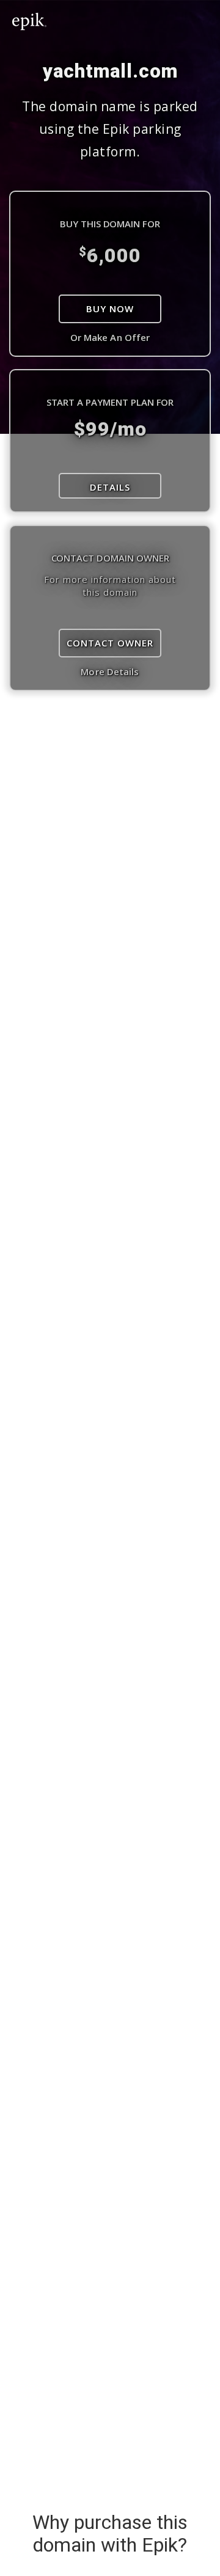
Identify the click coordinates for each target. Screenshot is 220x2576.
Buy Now (110, 309)
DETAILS (110, 487)
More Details (110, 671)
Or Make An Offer (110, 337)
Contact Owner (110, 643)
